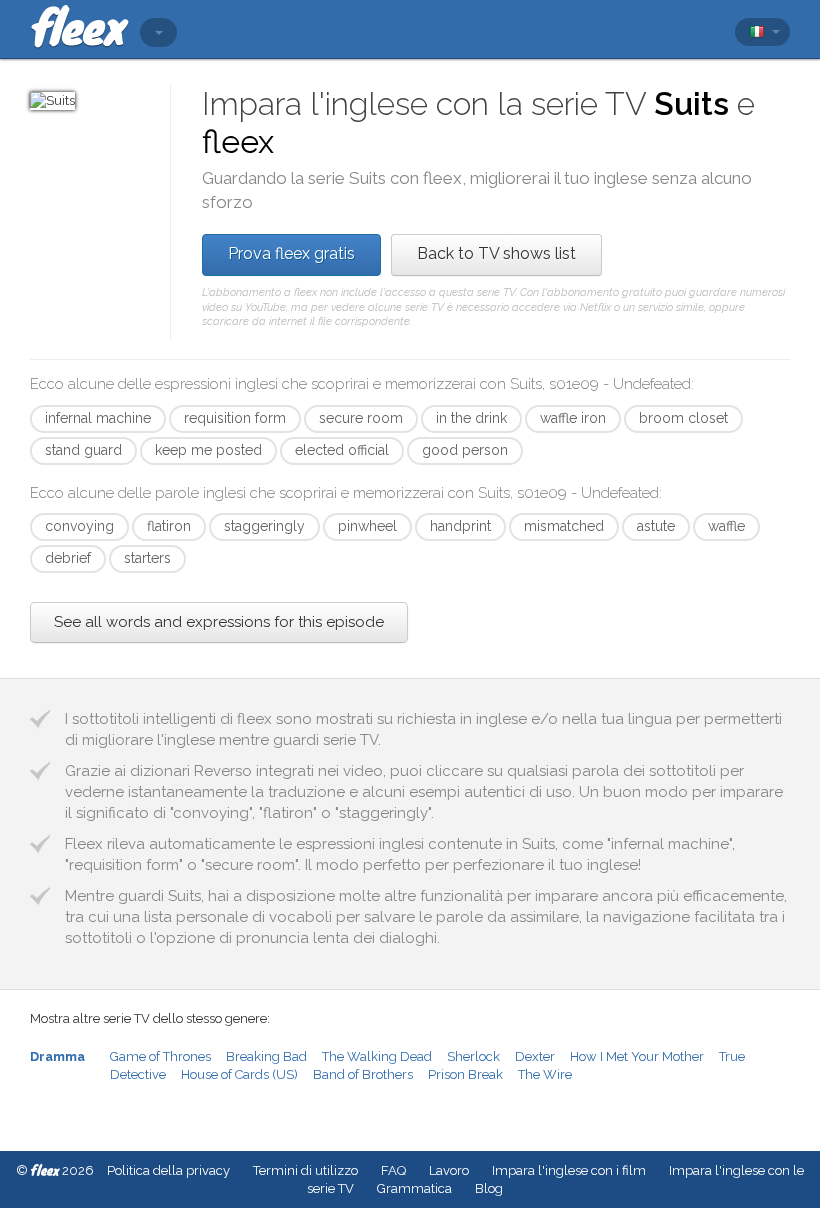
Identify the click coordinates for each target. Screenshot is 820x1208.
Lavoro (449, 1170)
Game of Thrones (160, 1056)
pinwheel (367, 526)
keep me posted (208, 450)
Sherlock (473, 1056)
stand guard (83, 450)
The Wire (545, 1074)
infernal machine (98, 418)
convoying (79, 526)
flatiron (169, 526)
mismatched (564, 526)
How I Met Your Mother (637, 1056)
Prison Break (465, 1074)
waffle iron (573, 418)
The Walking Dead (377, 1056)
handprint (460, 526)
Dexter (535, 1056)
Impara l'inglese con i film (569, 1170)
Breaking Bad (266, 1056)
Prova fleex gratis (291, 253)
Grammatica (414, 1188)
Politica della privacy (168, 1170)
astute (656, 526)
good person (465, 450)
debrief (68, 558)
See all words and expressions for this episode (219, 622)
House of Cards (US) (239, 1074)
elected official (342, 450)
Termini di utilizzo (305, 1170)
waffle (726, 526)
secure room (361, 418)
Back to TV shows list (496, 253)
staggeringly (264, 526)
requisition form (235, 418)
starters (147, 558)
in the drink (471, 418)
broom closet (683, 418)
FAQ (393, 1170)
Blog (489, 1188)
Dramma (57, 1056)
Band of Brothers (363, 1074)
